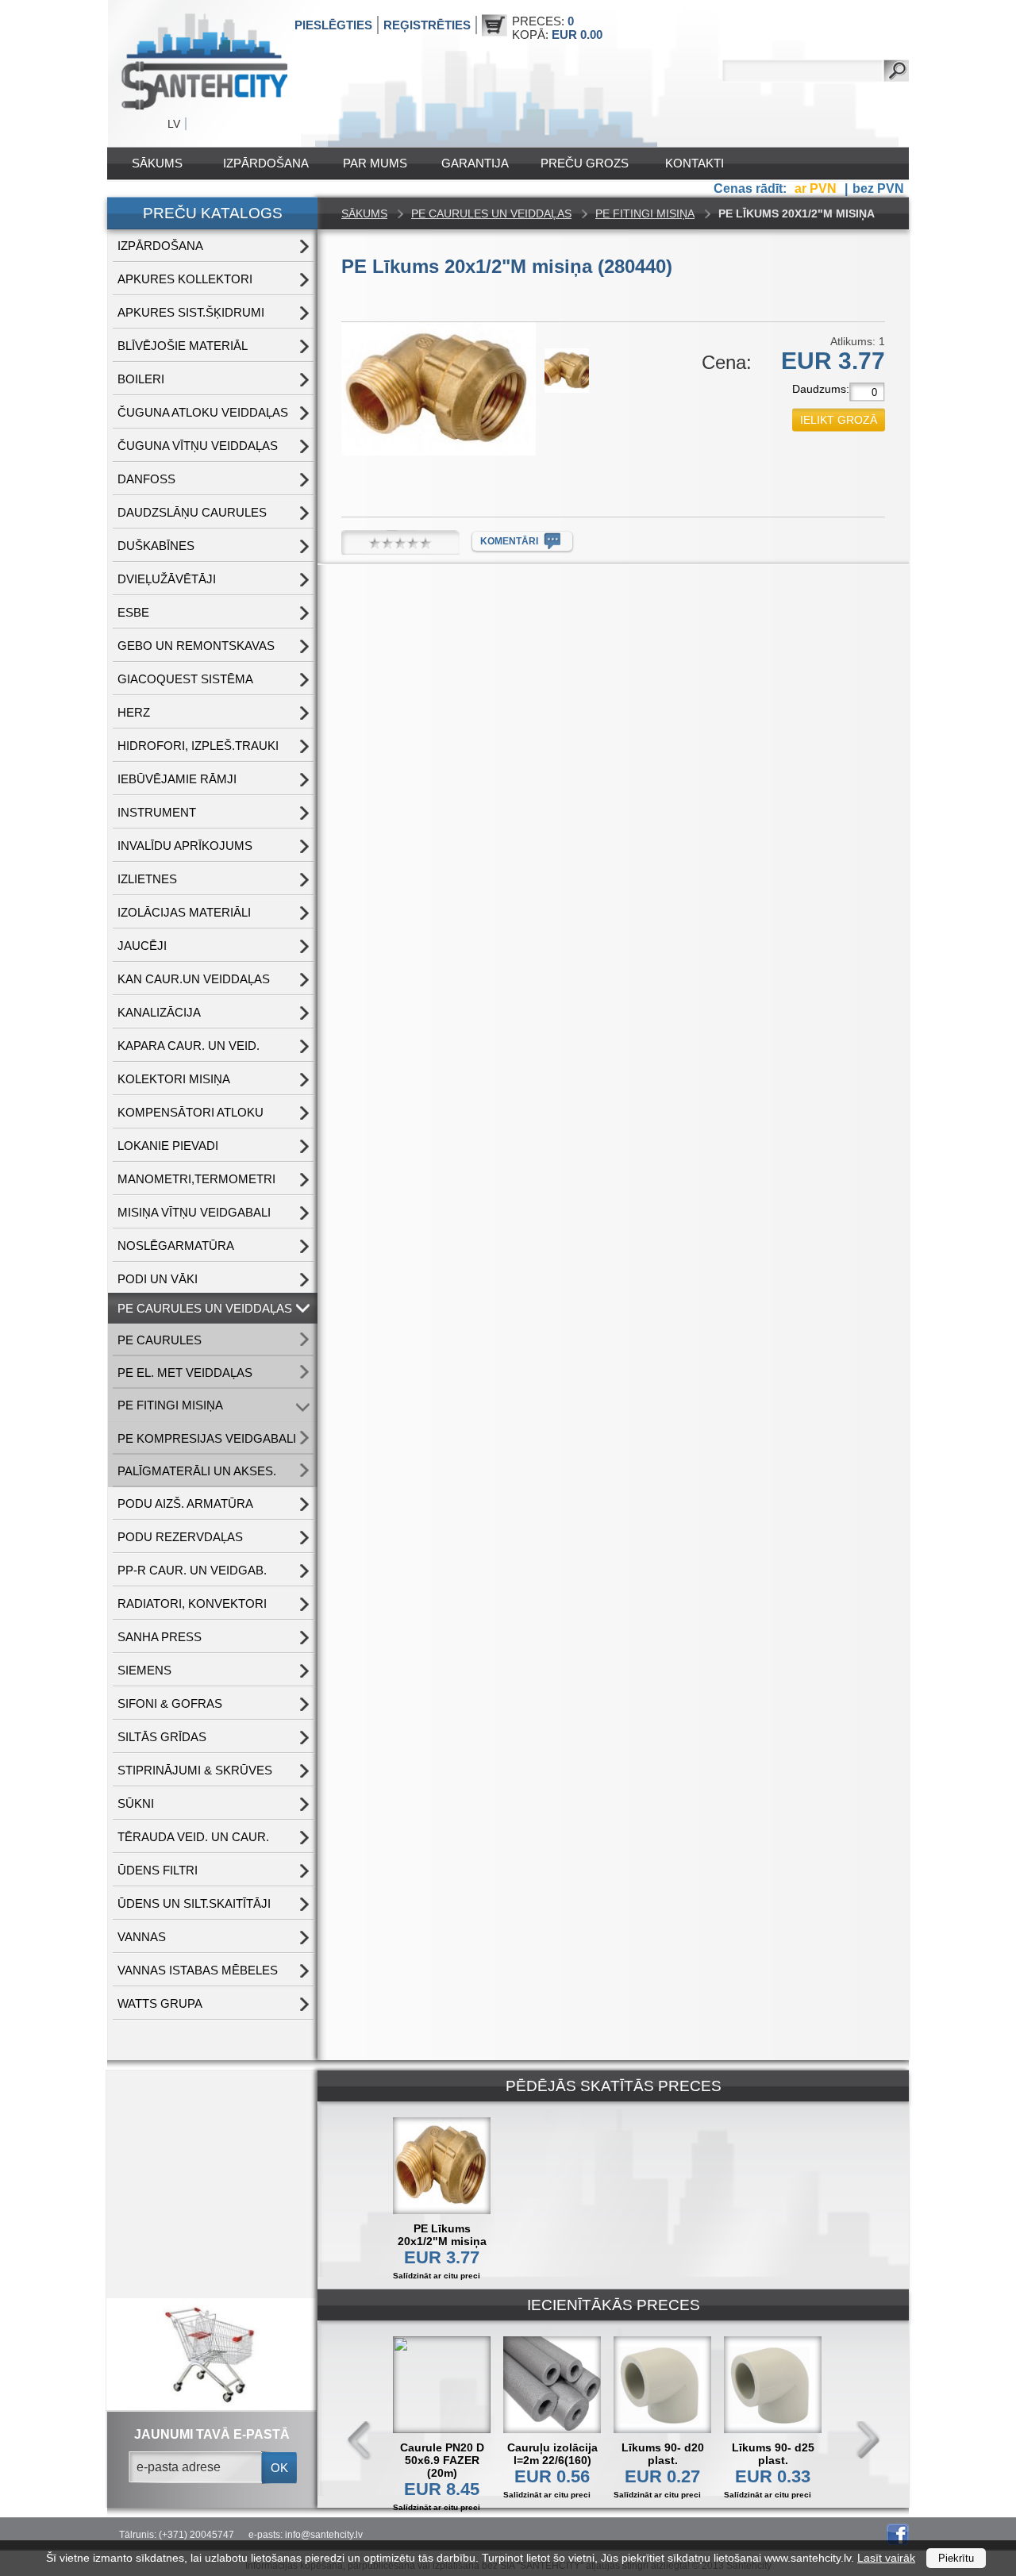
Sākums (157, 163)
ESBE (133, 612)
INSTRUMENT (157, 812)
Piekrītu (956, 2558)
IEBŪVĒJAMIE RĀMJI (177, 779)
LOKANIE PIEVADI (168, 1146)
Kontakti (695, 163)
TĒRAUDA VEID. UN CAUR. (193, 1837)
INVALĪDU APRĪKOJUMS (185, 846)
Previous (360, 2441)
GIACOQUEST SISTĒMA (185, 679)
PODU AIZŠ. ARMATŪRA (185, 1503)
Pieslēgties (333, 25)
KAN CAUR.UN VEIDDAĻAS (194, 979)
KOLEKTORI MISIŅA (174, 1079)
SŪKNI (136, 1803)
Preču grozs (585, 163)
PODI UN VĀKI (158, 1279)
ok (279, 2468)
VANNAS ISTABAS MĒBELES (198, 1970)
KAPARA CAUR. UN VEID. (189, 1046)
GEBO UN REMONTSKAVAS (196, 646)
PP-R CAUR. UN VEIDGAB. (192, 1570)
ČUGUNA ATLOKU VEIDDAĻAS (203, 412)
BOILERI (141, 379)
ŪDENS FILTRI (158, 1870)
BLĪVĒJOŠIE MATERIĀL (183, 346)
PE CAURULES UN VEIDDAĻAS (205, 1308)
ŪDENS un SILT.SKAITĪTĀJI (194, 1903)
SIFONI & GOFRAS (170, 1703)
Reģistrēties (427, 25)
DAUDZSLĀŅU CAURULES (192, 512)
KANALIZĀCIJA (159, 1012)
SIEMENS (144, 1670)
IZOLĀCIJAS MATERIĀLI (184, 912)
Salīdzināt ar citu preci (437, 2276)
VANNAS (142, 1937)
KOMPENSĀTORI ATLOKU (190, 1112)
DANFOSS (146, 479)
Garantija (475, 163)
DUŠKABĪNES (156, 546)
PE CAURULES (160, 1340)
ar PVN (817, 188)
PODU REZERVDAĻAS (180, 1537)
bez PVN (878, 188)
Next (868, 2441)
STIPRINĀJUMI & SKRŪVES (195, 1770)
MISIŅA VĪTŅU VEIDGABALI (194, 1212)
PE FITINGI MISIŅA (170, 1405)
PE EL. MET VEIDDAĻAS (185, 1373)
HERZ (134, 712)
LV (174, 124)
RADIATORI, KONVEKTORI (192, 1603)
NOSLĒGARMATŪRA (176, 1246)
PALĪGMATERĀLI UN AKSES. (197, 1471)
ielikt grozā (839, 420)
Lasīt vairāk (886, 2558)
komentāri (509, 541)
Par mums (375, 163)
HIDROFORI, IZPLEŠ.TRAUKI (198, 746)
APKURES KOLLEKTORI (185, 279)
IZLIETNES (147, 879)
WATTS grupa (160, 2003)
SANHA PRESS (160, 1637)
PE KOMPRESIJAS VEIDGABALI (207, 1438)
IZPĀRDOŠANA (266, 163)
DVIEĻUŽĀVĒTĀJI (167, 579)
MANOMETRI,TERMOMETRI (196, 1179)
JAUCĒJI (142, 946)
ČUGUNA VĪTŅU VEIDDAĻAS (198, 446)
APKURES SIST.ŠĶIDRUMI (191, 312)
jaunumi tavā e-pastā (212, 2434)
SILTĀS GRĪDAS (162, 1737)
